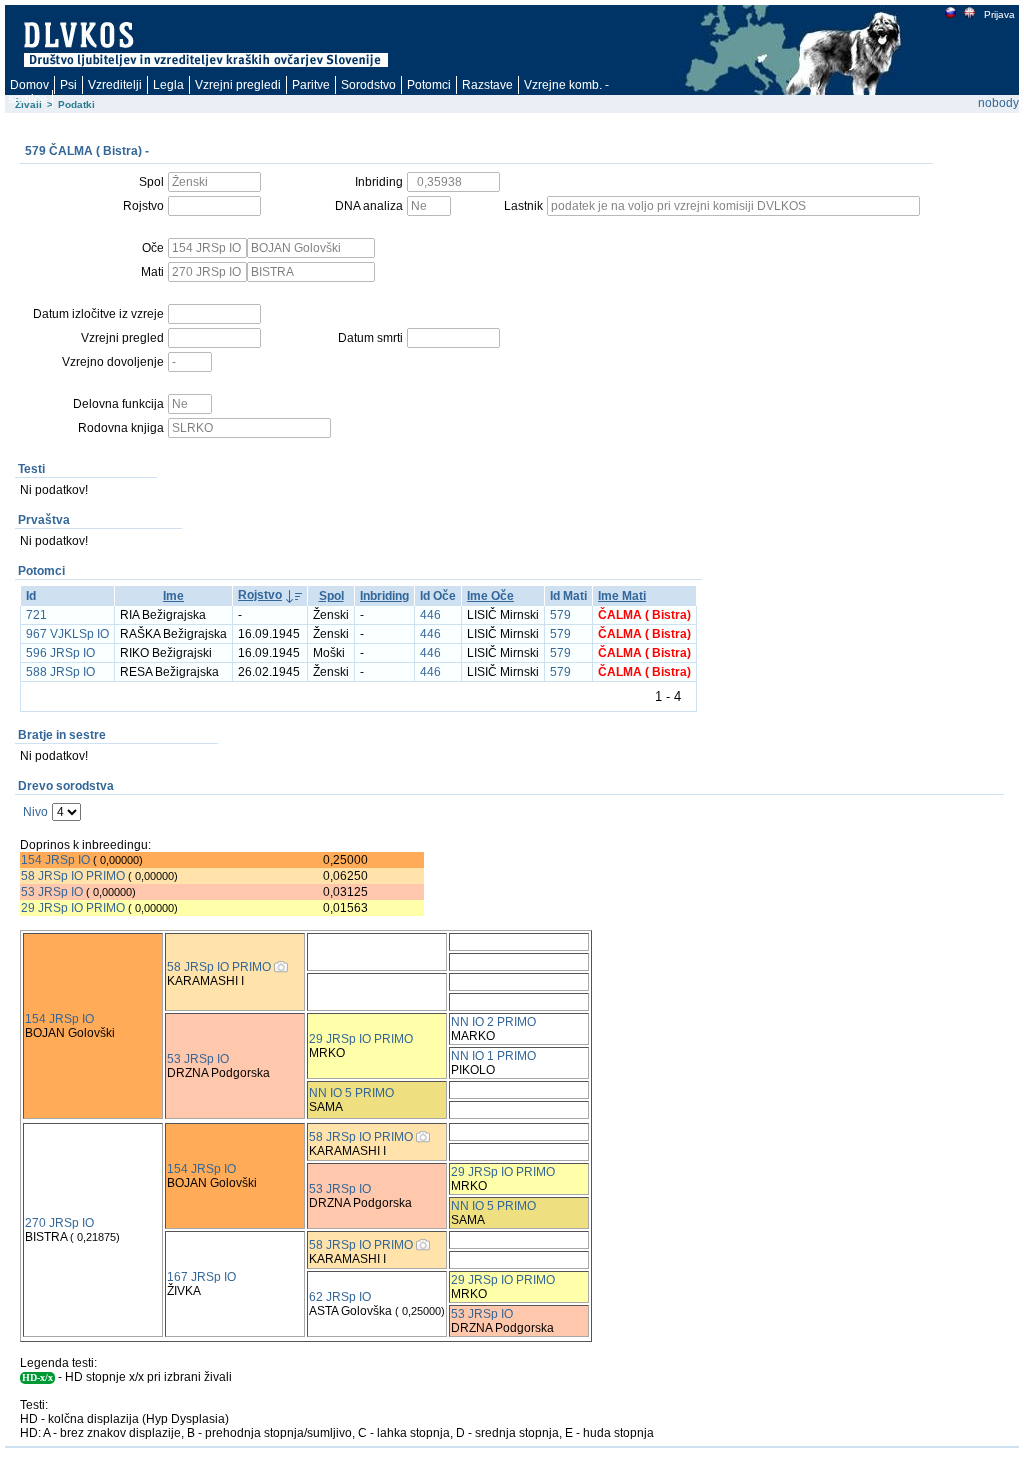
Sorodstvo (368, 85)
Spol (331, 596)
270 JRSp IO (59, 1223)
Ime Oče (490, 596)
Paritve (311, 85)
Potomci (429, 85)
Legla (168, 85)
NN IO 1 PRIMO (493, 1056)
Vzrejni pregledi (238, 85)
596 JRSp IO (60, 653)
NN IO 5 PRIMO (351, 1093)
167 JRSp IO (201, 1277)
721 (36, 615)
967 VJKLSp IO (67, 634)
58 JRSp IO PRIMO (73, 876)
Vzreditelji (115, 85)
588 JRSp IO (60, 672)
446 (430, 615)
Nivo (35, 812)
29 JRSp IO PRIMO (74, 908)
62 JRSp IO (340, 1297)
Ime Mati (622, 596)
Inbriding (384, 596)
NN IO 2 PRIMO (493, 1022)
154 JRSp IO (55, 860)
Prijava (999, 14)
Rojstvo (260, 595)
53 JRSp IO (52, 892)
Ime (173, 596)
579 (560, 615)
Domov (29, 85)
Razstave (487, 85)
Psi (68, 85)
